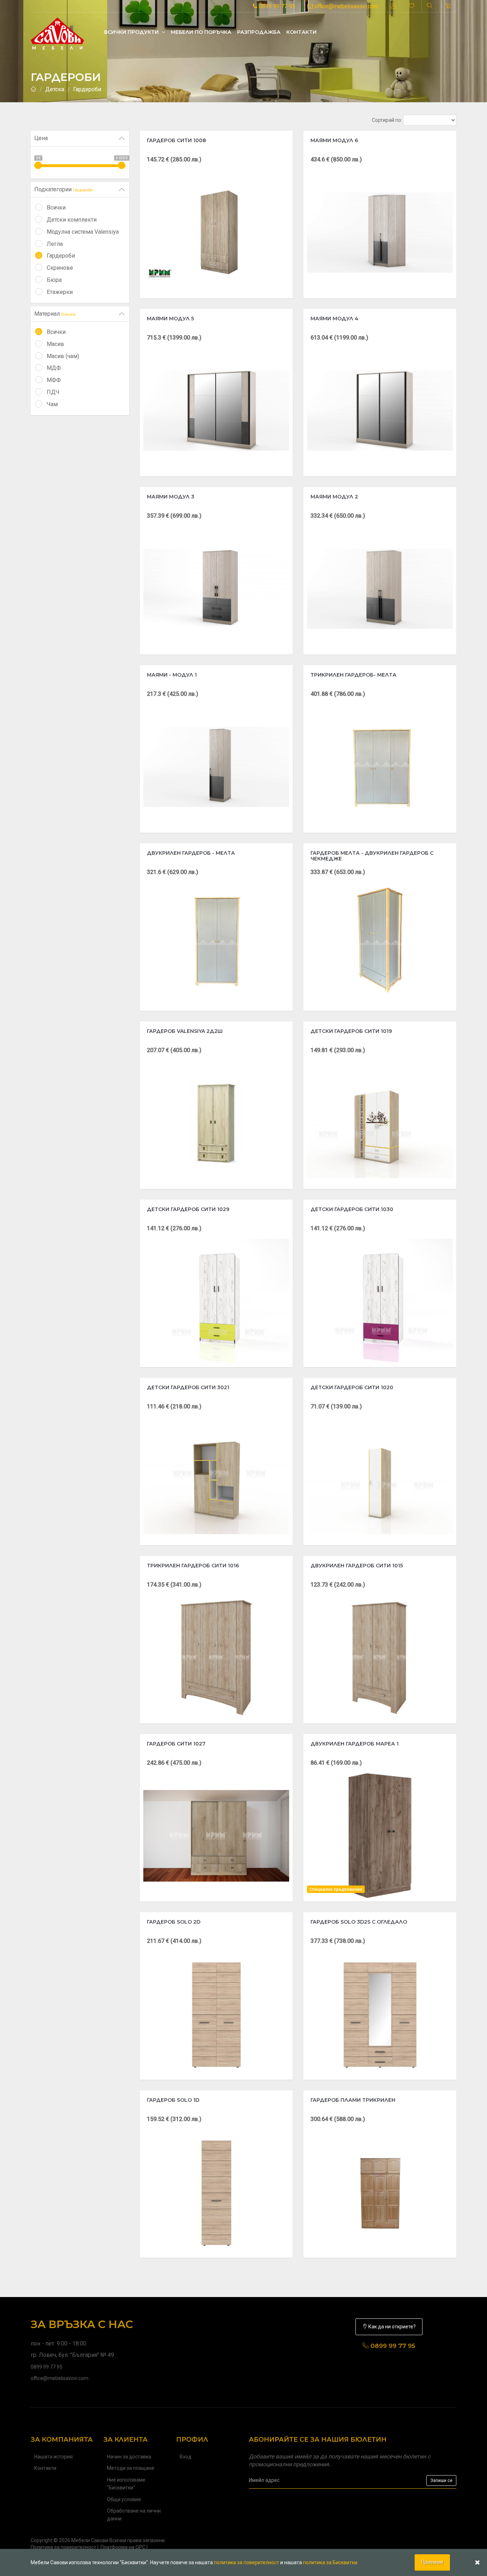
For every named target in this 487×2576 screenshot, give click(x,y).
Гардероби (87, 89)
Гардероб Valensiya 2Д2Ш (185, 1031)
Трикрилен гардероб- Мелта (353, 675)
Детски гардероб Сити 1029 (188, 1209)
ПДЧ (53, 392)
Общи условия (124, 2499)
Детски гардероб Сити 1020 (352, 1387)
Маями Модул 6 (334, 140)
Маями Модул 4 (334, 319)
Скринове (60, 268)
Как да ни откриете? (391, 2327)
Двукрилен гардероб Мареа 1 (355, 1744)
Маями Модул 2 (334, 497)
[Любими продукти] (412, 6)
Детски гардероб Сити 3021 (188, 1387)
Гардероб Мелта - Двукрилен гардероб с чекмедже (372, 856)
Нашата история (53, 2457)
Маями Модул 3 (171, 497)
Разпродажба (259, 32)
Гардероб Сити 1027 (176, 1744)
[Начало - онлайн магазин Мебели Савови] (34, 89)
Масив (55, 344)
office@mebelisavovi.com (346, 6)
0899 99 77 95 (276, 6)
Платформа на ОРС (123, 2547)
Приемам (432, 2562)
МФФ (54, 380)
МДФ (54, 368)
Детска (55, 89)
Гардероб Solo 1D (173, 2100)
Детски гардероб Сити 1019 (351, 1031)
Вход (186, 2457)
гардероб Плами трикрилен (353, 2100)
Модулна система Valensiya (83, 232)
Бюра (54, 280)
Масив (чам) (63, 356)
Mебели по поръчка (201, 32)
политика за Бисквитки (330, 2562)
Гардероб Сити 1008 (176, 140)
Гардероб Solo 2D (174, 1922)
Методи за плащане (131, 2468)
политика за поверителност (247, 2562)
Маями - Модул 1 (172, 675)
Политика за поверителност (63, 2547)
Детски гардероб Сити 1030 (352, 1209)
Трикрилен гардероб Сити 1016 (193, 1566)
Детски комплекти (72, 220)
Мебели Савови (90, 2540)
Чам (52, 404)
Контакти (301, 32)
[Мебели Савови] (57, 32)
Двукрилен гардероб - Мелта (191, 853)
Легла (55, 244)
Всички (56, 208)
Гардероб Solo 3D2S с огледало (359, 1922)
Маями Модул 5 (170, 319)
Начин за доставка (129, 2457)
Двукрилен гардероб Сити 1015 (357, 1566)
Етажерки (60, 292)
